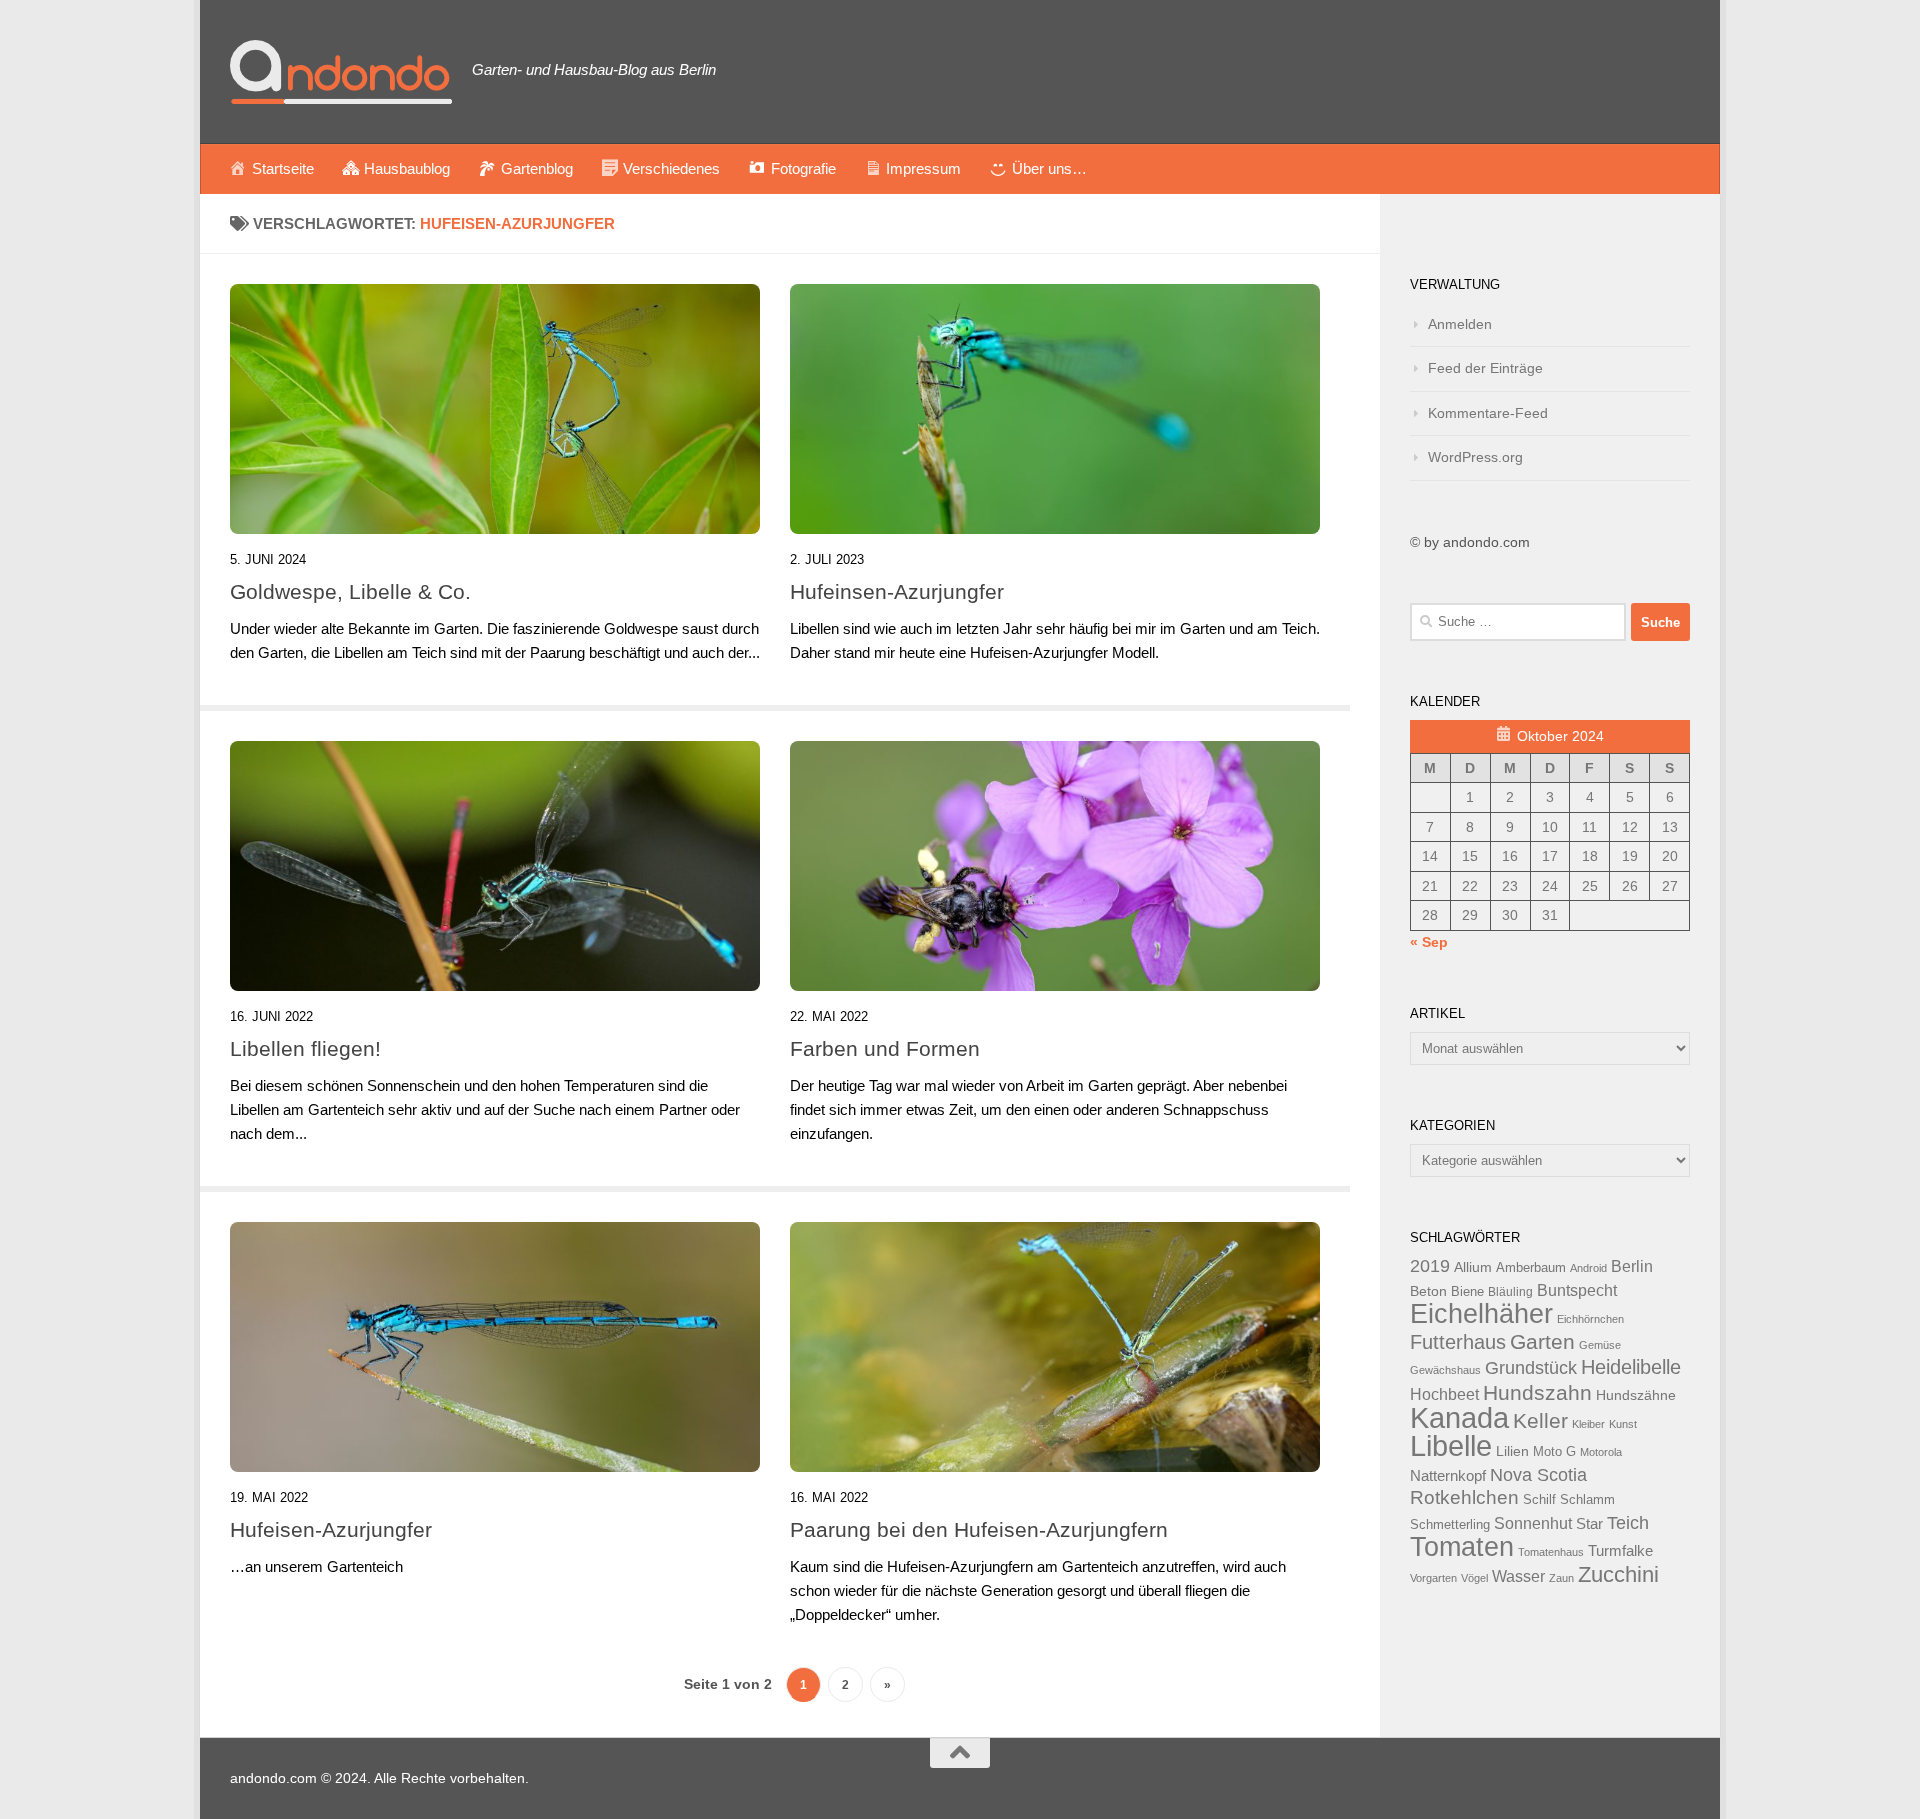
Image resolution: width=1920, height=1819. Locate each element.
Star (1589, 1523)
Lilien (1512, 1451)
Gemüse (1600, 1345)
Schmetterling (1450, 1525)
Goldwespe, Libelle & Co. (350, 591)
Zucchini (1618, 1574)
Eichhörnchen (1590, 1319)
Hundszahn (1537, 1393)
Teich (1628, 1523)
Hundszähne (1636, 1395)
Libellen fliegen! (305, 1048)
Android (1588, 1268)
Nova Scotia (1538, 1475)
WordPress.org (1475, 457)
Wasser (1518, 1576)
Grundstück (1531, 1368)
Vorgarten (1433, 1578)
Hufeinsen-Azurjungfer (897, 591)
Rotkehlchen (1464, 1497)
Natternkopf (1448, 1475)
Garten (1542, 1341)
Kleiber (1588, 1424)
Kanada (1459, 1418)
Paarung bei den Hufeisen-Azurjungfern (979, 1529)
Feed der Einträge (1485, 368)
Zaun (1561, 1578)
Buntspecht (1577, 1290)
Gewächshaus (1445, 1370)
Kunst (1623, 1424)
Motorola (1601, 1452)
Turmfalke (1620, 1550)
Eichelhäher (1481, 1314)
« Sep (1429, 942)
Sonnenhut (1533, 1523)
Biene (1467, 1292)
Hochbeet (1444, 1394)
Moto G (1554, 1452)
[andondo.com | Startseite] (341, 72)
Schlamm (1587, 1500)
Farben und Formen (885, 1048)
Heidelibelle (1631, 1367)
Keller (1540, 1420)
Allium (1473, 1267)
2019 (1430, 1266)
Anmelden (1460, 324)
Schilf (1539, 1500)
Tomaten (1462, 1547)
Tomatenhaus (1551, 1552)
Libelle (1451, 1445)
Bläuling (1510, 1292)
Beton (1428, 1291)
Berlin (1632, 1266)
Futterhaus (1458, 1342)
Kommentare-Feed (1488, 413)
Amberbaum (1531, 1268)
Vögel (1474, 1578)
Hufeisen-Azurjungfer (331, 1529)
